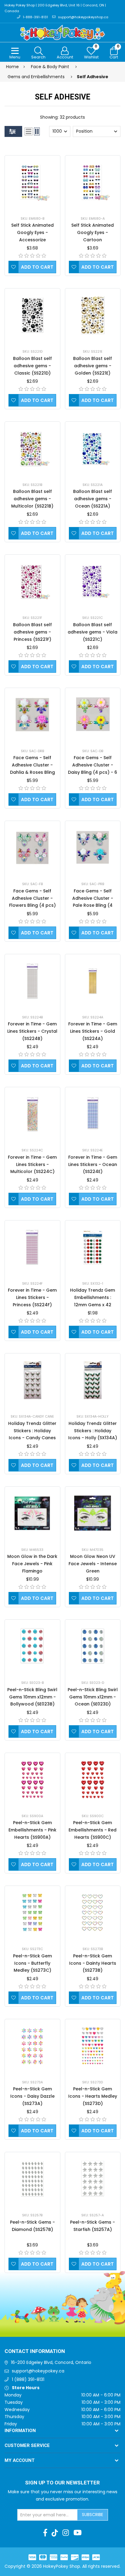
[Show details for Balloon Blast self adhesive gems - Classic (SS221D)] (32, 315)
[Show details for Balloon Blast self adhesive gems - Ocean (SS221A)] (93, 448)
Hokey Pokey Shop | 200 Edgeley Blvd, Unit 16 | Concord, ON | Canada (55, 8)
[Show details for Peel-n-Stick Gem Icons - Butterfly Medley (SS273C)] (32, 1913)
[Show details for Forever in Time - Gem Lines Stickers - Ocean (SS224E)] (93, 1114)
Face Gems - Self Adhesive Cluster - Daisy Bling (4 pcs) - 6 (93, 765)
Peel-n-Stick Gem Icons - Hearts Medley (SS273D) (93, 2096)
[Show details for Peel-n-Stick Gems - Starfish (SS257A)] (93, 2179)
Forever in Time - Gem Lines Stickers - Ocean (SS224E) (93, 1164)
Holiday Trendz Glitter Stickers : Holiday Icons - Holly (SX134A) (93, 1431)
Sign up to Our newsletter (62, 2483)
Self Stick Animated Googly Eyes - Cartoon (93, 232)
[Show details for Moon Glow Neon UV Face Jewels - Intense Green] (93, 1513)
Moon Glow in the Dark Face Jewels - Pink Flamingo (32, 1564)
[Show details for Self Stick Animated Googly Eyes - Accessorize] (32, 182)
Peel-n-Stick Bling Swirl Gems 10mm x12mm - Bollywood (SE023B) (32, 1697)
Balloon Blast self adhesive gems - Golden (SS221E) (93, 366)
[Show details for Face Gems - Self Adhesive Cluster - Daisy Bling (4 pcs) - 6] (93, 714)
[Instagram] (66, 2533)
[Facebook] (45, 2533)
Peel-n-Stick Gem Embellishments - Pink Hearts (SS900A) (32, 1830)
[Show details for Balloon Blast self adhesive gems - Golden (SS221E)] (93, 315)
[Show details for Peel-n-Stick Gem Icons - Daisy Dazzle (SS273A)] (32, 2046)
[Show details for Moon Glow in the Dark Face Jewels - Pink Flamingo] (32, 1513)
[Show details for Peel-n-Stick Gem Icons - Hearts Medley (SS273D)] (93, 2046)
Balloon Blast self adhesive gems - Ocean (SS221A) (93, 499)
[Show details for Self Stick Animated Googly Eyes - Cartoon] (93, 182)
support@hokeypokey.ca (38, 2371)
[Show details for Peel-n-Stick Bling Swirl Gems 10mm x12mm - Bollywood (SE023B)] (32, 1646)
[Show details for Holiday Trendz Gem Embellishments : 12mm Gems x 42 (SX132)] (93, 1247)
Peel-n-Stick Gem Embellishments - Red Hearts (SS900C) (93, 1830)
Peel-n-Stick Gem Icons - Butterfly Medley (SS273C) (32, 1963)
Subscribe (93, 2515)
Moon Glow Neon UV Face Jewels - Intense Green (93, 1564)
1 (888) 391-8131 (28, 2379)
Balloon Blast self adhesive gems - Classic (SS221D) (32, 366)
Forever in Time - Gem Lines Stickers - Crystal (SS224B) (32, 1031)
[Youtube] (78, 2533)
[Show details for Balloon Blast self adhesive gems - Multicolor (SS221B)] (32, 448)
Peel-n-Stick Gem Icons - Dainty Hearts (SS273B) (93, 1963)
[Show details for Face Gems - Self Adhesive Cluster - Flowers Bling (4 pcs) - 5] (32, 848)
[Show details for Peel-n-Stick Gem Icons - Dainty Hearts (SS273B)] (93, 1913)
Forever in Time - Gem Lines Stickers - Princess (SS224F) (32, 1297)
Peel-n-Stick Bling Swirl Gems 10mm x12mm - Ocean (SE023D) (93, 1697)
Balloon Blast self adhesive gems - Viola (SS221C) (93, 632)
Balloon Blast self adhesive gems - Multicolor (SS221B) (32, 499)
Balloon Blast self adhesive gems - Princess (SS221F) (32, 632)
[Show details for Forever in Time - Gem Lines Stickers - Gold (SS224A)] (93, 981)
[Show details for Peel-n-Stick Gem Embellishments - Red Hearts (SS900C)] (93, 1780)
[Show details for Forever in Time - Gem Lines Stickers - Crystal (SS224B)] (32, 981)
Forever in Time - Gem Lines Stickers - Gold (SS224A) (93, 1031)
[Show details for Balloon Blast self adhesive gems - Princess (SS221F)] (32, 581)
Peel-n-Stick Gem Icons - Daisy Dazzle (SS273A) (32, 2096)
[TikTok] (55, 2533)
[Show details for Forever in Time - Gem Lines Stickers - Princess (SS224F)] (32, 1247)
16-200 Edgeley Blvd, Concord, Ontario (51, 2362)
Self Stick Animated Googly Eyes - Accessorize (32, 232)
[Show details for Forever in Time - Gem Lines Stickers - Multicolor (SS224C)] (32, 1114)
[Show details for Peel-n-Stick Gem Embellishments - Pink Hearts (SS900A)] (32, 1780)
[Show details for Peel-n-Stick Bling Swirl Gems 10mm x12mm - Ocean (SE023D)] (93, 1646)
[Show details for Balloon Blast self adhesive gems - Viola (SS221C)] (93, 581)
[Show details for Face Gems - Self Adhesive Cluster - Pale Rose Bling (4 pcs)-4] (93, 848)
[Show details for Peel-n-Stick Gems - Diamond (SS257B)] (32, 2179)
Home (12, 67)
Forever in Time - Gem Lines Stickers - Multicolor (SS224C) (32, 1164)
